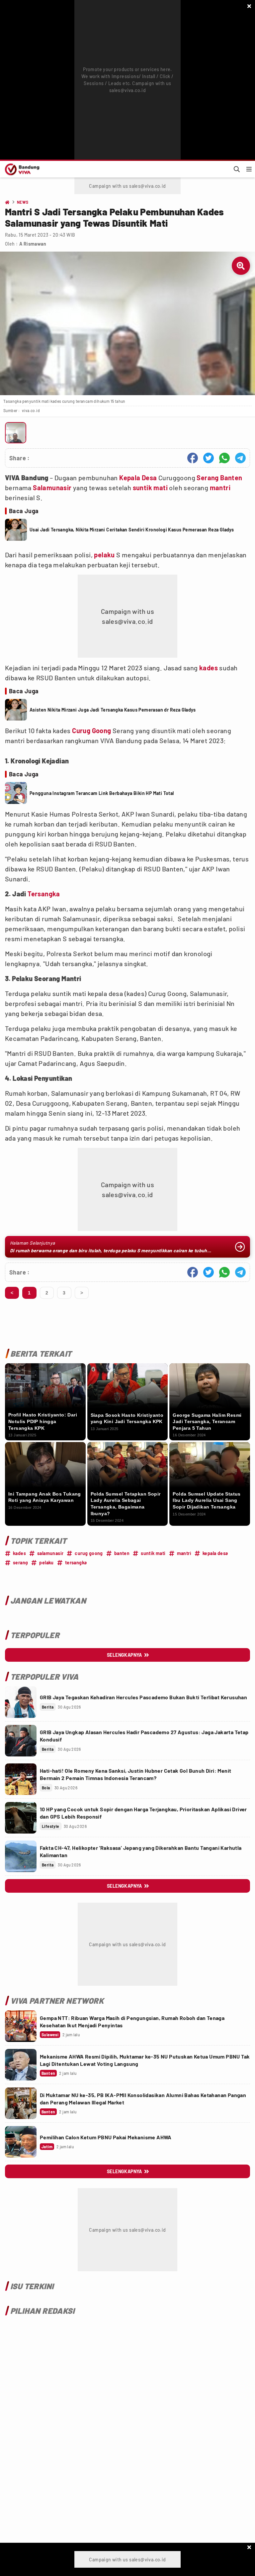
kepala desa (215, 1553)
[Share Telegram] (240, 458)
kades (209, 668)
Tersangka (44, 894)
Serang (208, 478)
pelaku (104, 555)
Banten (231, 478)
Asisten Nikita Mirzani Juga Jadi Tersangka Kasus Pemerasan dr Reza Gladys (113, 710)
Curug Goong (91, 730)
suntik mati (150, 488)
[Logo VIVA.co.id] (21, 169)
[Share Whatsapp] (224, 458)
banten (122, 1553)
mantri (220, 488)
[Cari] (237, 169)
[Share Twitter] (209, 458)
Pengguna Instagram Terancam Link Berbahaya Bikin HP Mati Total (102, 793)
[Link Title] (21, 1702)
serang (20, 1563)
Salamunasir (52, 488)
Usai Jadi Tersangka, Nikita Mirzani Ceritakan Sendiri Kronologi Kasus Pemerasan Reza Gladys (132, 530)
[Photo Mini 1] (16, 433)
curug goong (89, 1553)
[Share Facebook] (193, 458)
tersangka (76, 1563)
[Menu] (249, 169)
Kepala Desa (138, 478)
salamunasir (50, 1553)
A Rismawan (33, 244)
